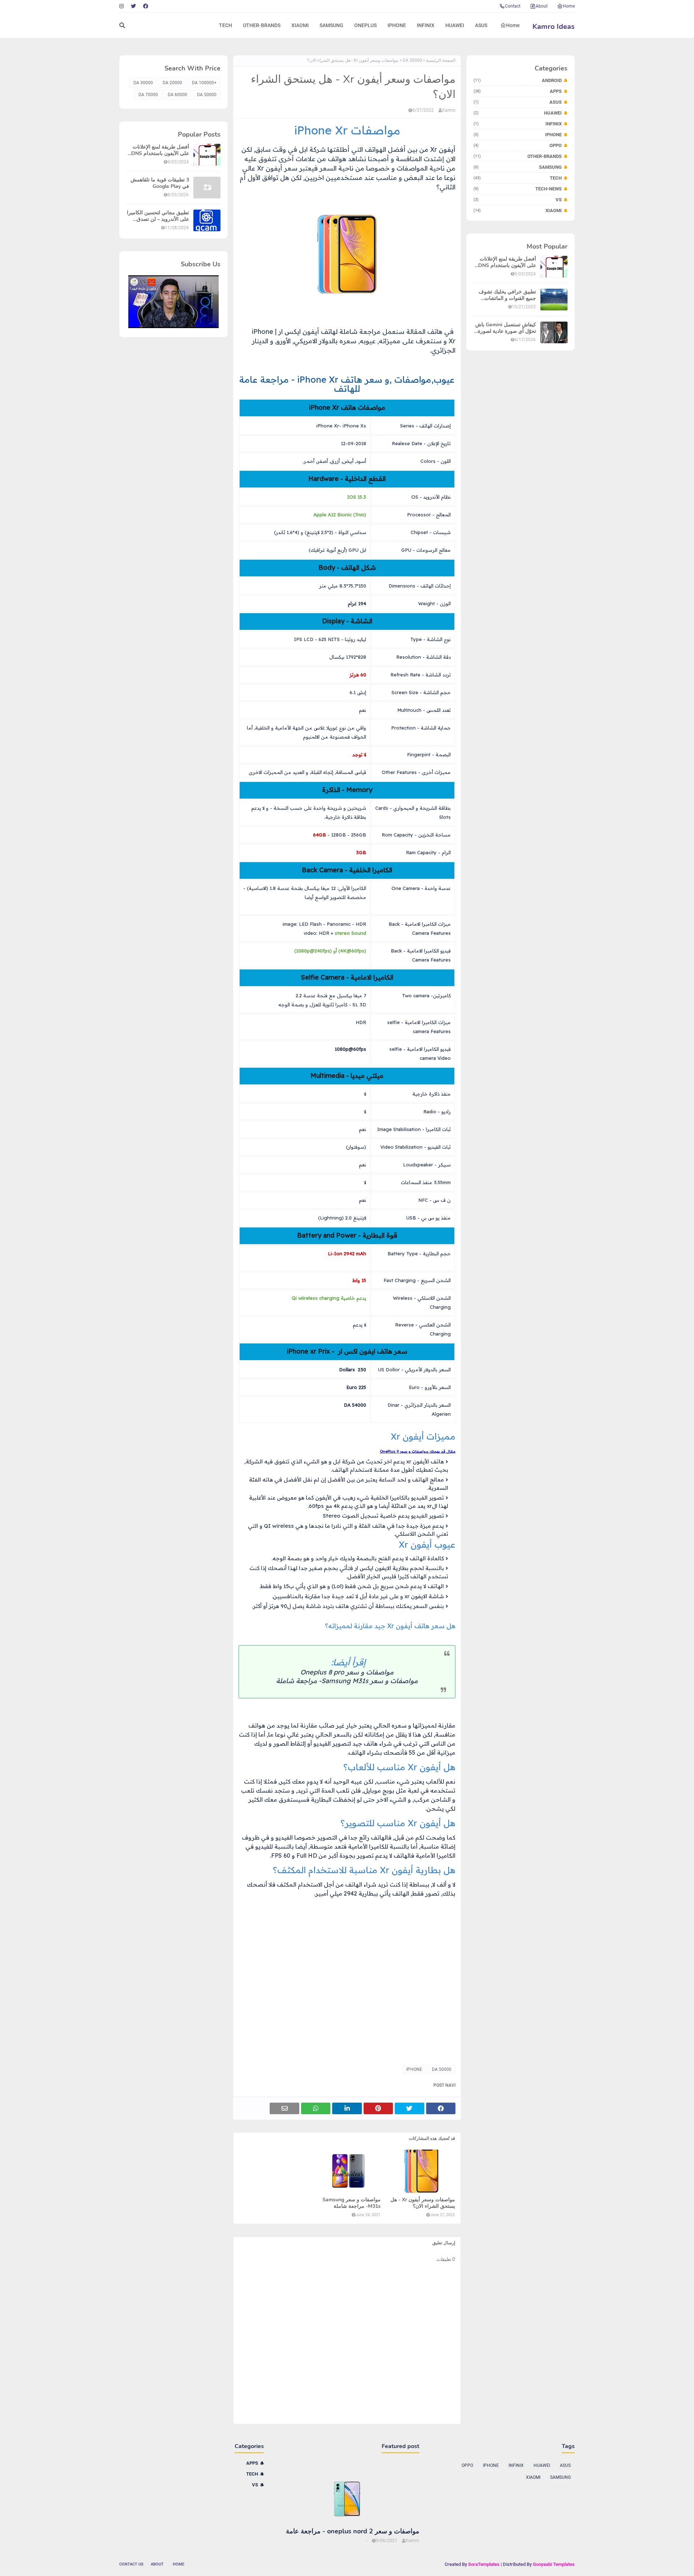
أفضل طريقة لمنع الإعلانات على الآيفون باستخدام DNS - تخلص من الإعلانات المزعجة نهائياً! (505, 262)
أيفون (446, 149)
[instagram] (122, 6)
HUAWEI (518, 113)
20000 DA (172, 83)
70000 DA (148, 95)
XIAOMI (518, 210)
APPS (518, 91)
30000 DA (143, 83)
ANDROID (518, 80)
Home (569, 6)
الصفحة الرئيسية (441, 60)
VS (518, 200)
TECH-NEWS (518, 189)
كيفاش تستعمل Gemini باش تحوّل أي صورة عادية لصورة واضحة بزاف (506, 328)
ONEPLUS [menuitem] (365, 25)
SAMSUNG (518, 167)
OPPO (518, 145)
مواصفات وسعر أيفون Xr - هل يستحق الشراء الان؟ (423, 2203)
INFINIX (518, 124)
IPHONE (518, 135)
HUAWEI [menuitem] (455, 25)
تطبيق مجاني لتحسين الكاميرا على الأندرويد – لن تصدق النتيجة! (158, 216)
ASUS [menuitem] (481, 25)
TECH (518, 178)
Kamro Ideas (554, 27)
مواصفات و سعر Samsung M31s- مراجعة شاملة (347, 1681)
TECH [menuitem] (226, 25)
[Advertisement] (347, 2007)
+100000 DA (204, 83)
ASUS (518, 102)
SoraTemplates (484, 2564)
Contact (513, 6)
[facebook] (146, 6)
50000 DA (412, 60)
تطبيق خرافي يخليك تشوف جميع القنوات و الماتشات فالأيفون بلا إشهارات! (507, 295)
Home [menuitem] (513, 25)
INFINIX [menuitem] (426, 25)
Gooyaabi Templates (554, 2564)
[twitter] (133, 6)
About (542, 6)
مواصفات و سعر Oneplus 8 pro (347, 1672)
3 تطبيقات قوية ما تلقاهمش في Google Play (160, 183)
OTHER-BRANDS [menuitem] (262, 25)
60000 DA (177, 95)
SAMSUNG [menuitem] (331, 25)
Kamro (449, 110)
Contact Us (131, 2564)
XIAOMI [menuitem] (300, 25)
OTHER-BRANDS (518, 156)
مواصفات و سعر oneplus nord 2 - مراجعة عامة (353, 2531)
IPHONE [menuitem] (397, 25)
